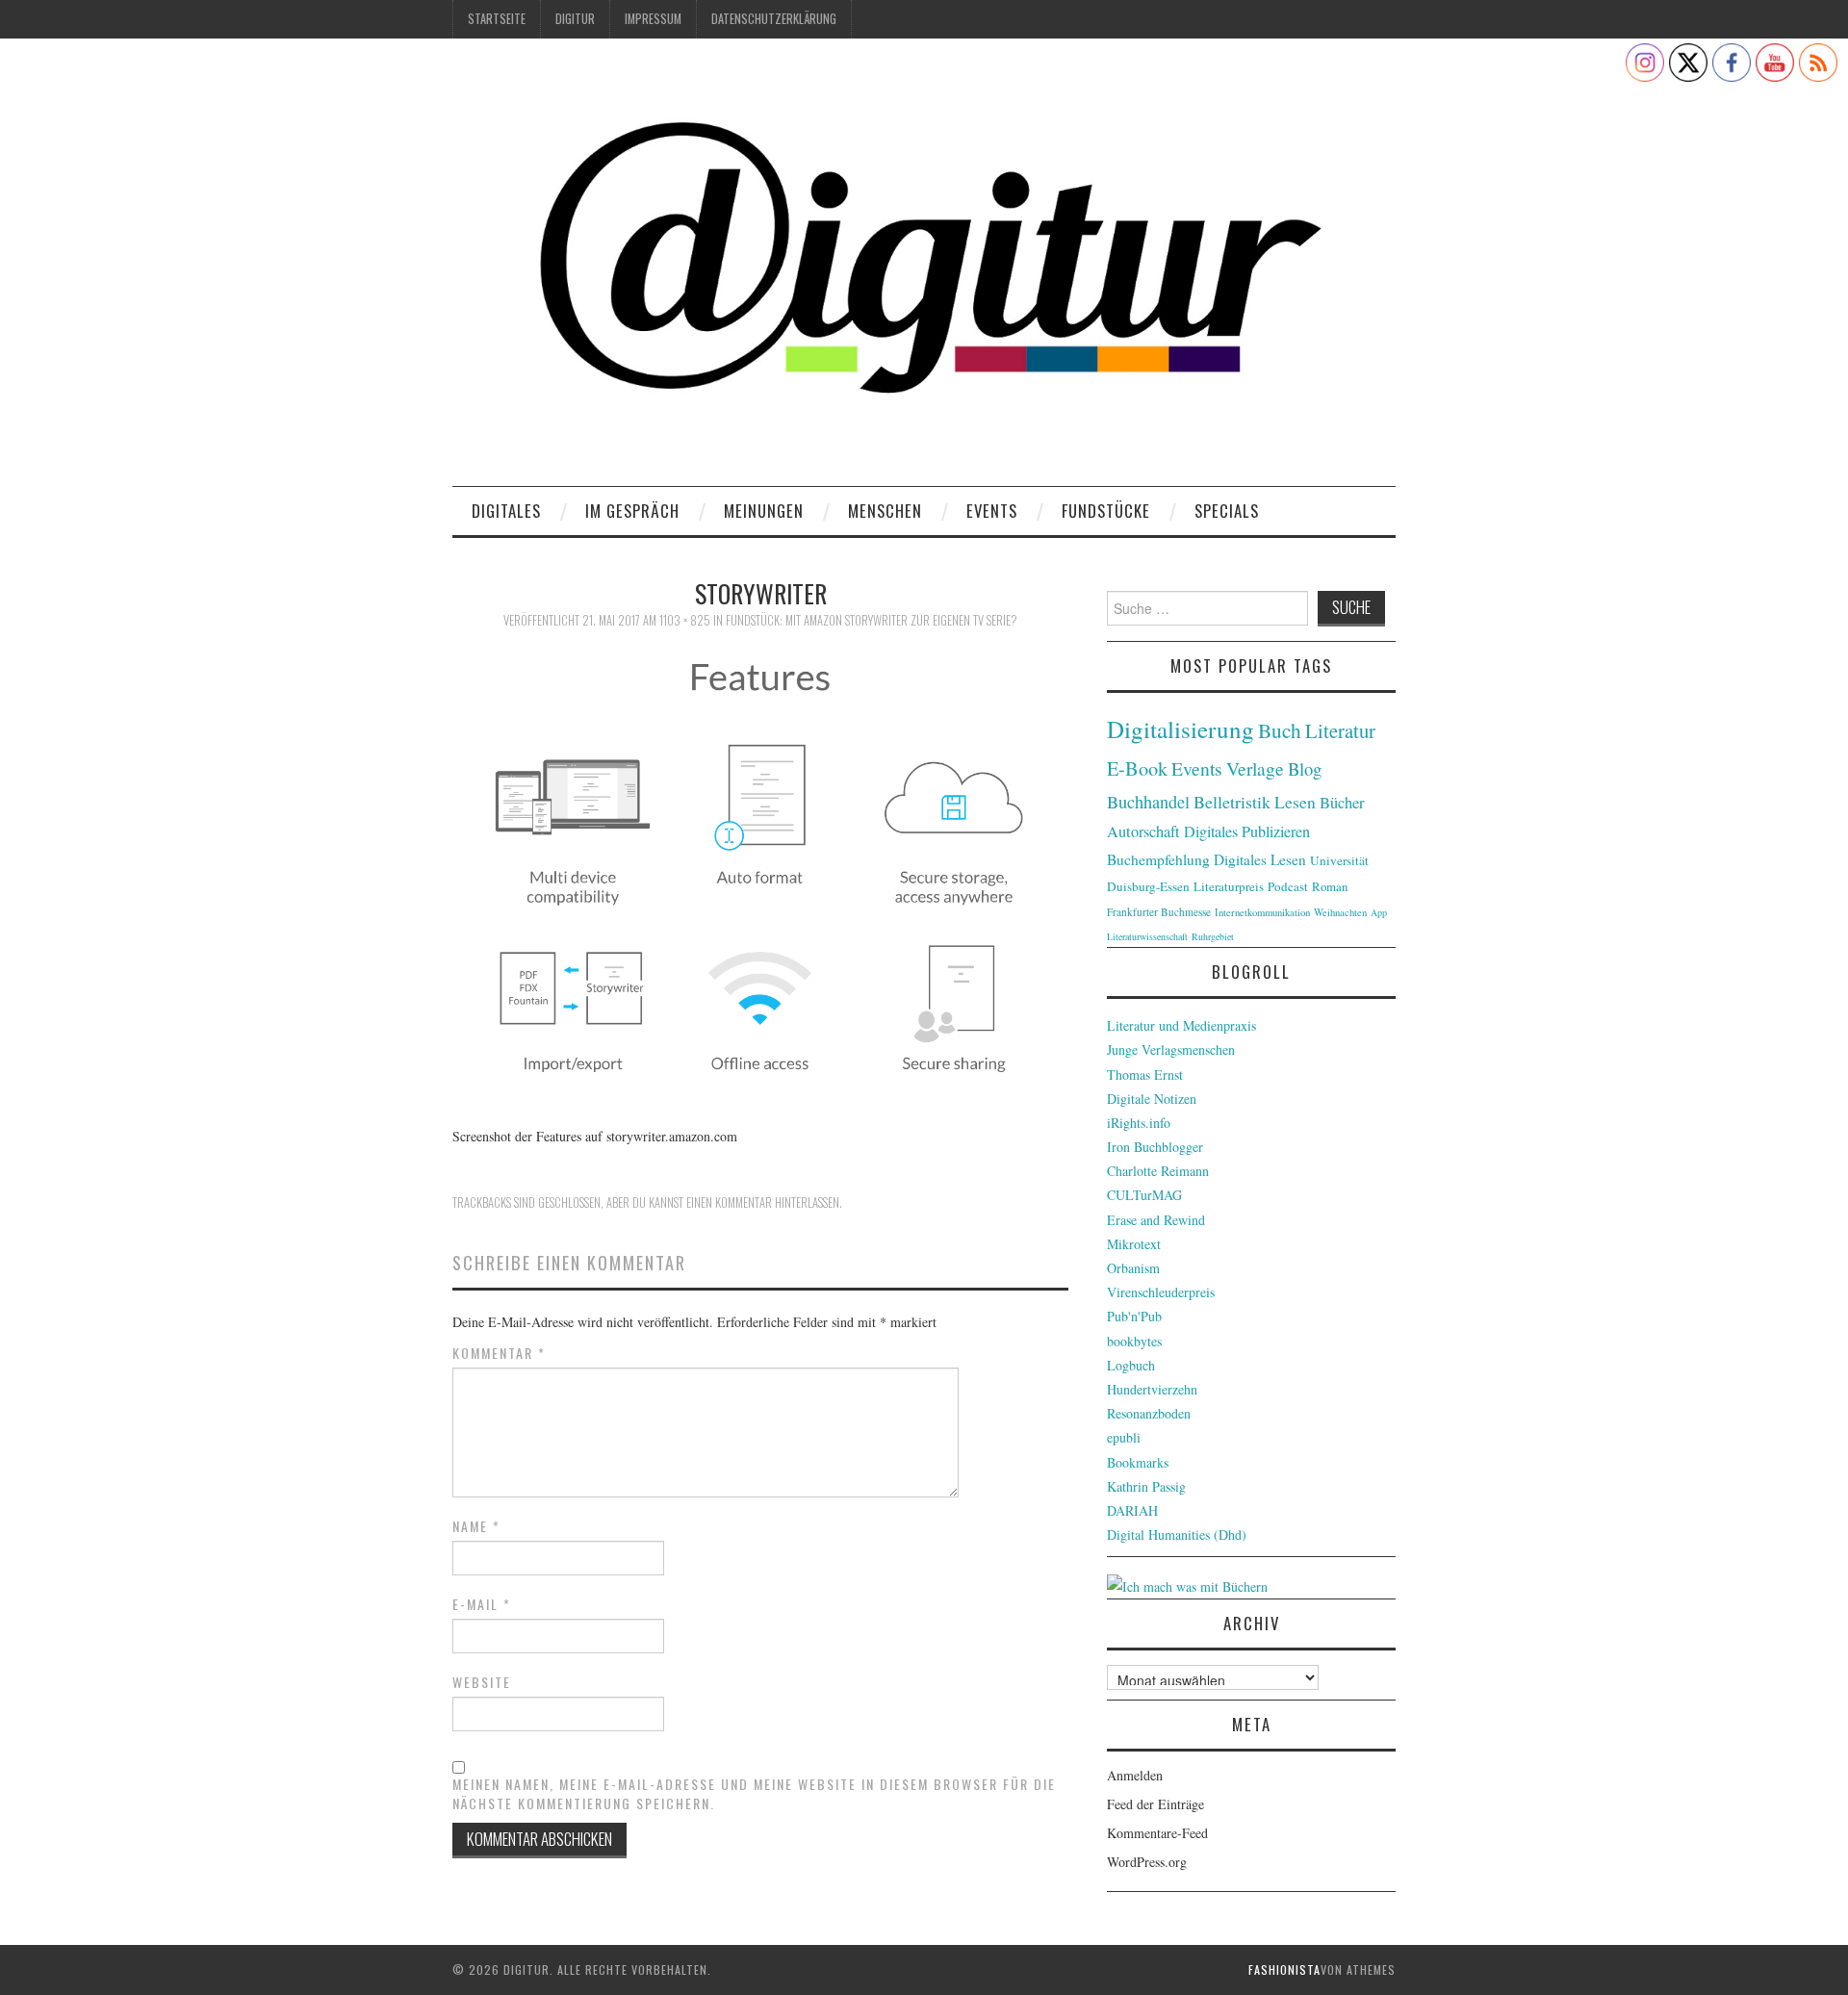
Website (482, 1682)
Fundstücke (1106, 511)
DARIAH (1132, 1510)
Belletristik (1232, 802)
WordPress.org (1147, 1862)
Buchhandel (1148, 802)
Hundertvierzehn (1152, 1389)
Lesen (1295, 802)
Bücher (1342, 803)
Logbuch (1131, 1365)
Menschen (885, 511)
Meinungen (764, 511)
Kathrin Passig (1146, 1486)
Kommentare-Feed (1157, 1833)
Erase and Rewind (1156, 1220)
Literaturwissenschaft (1147, 936)
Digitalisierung (1181, 729)
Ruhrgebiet (1213, 936)
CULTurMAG (1144, 1195)
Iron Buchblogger (1155, 1147)
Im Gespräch (632, 511)
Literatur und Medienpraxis (1181, 1025)
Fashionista (1284, 1969)
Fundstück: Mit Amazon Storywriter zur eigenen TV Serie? (872, 620)
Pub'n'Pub (1134, 1316)
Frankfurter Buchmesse (1159, 912)
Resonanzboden (1149, 1413)
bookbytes (1134, 1341)
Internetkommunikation (1262, 912)
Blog (1305, 768)
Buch (1280, 730)
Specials (1227, 511)
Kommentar (499, 1353)
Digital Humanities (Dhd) (1177, 1535)
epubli (1124, 1437)
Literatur (1340, 730)
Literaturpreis (1229, 886)
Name (476, 1526)
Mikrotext (1134, 1244)
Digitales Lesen (1260, 859)
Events (992, 511)
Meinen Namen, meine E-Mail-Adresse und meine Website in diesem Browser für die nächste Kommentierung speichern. (754, 1794)
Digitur (575, 19)
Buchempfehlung (1158, 859)
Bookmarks (1138, 1462)
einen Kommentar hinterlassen (763, 1202)
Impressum (653, 19)
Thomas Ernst (1145, 1074)
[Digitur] (924, 269)
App (1379, 912)
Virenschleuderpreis (1161, 1292)
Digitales (506, 511)
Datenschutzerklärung (774, 19)
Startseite (497, 19)
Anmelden (1135, 1775)
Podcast (1288, 886)
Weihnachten (1340, 912)
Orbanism (1133, 1268)
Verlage (1255, 768)
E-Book (1137, 768)
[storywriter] (760, 877)
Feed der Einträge (1155, 1804)
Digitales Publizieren (1247, 831)
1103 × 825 (685, 620)
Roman (1330, 886)
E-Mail (482, 1604)
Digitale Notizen (1152, 1099)
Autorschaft (1143, 831)
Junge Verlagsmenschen (1171, 1049)
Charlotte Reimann (1158, 1171)
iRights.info (1139, 1123)
